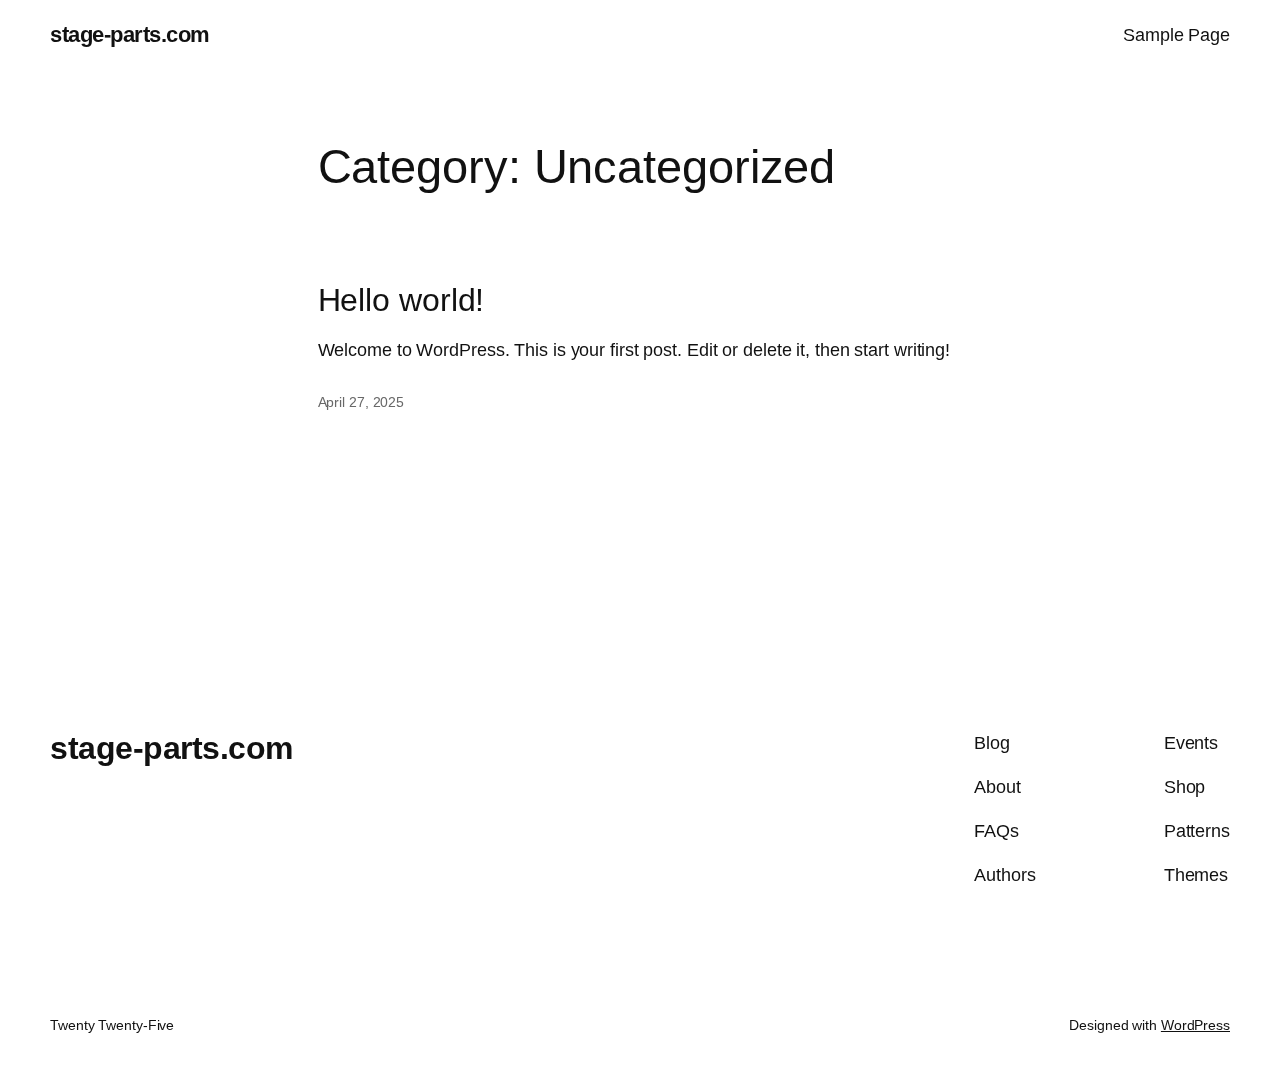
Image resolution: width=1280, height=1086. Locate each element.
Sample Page (1176, 35)
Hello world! (401, 300)
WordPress (1195, 1025)
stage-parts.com (130, 34)
